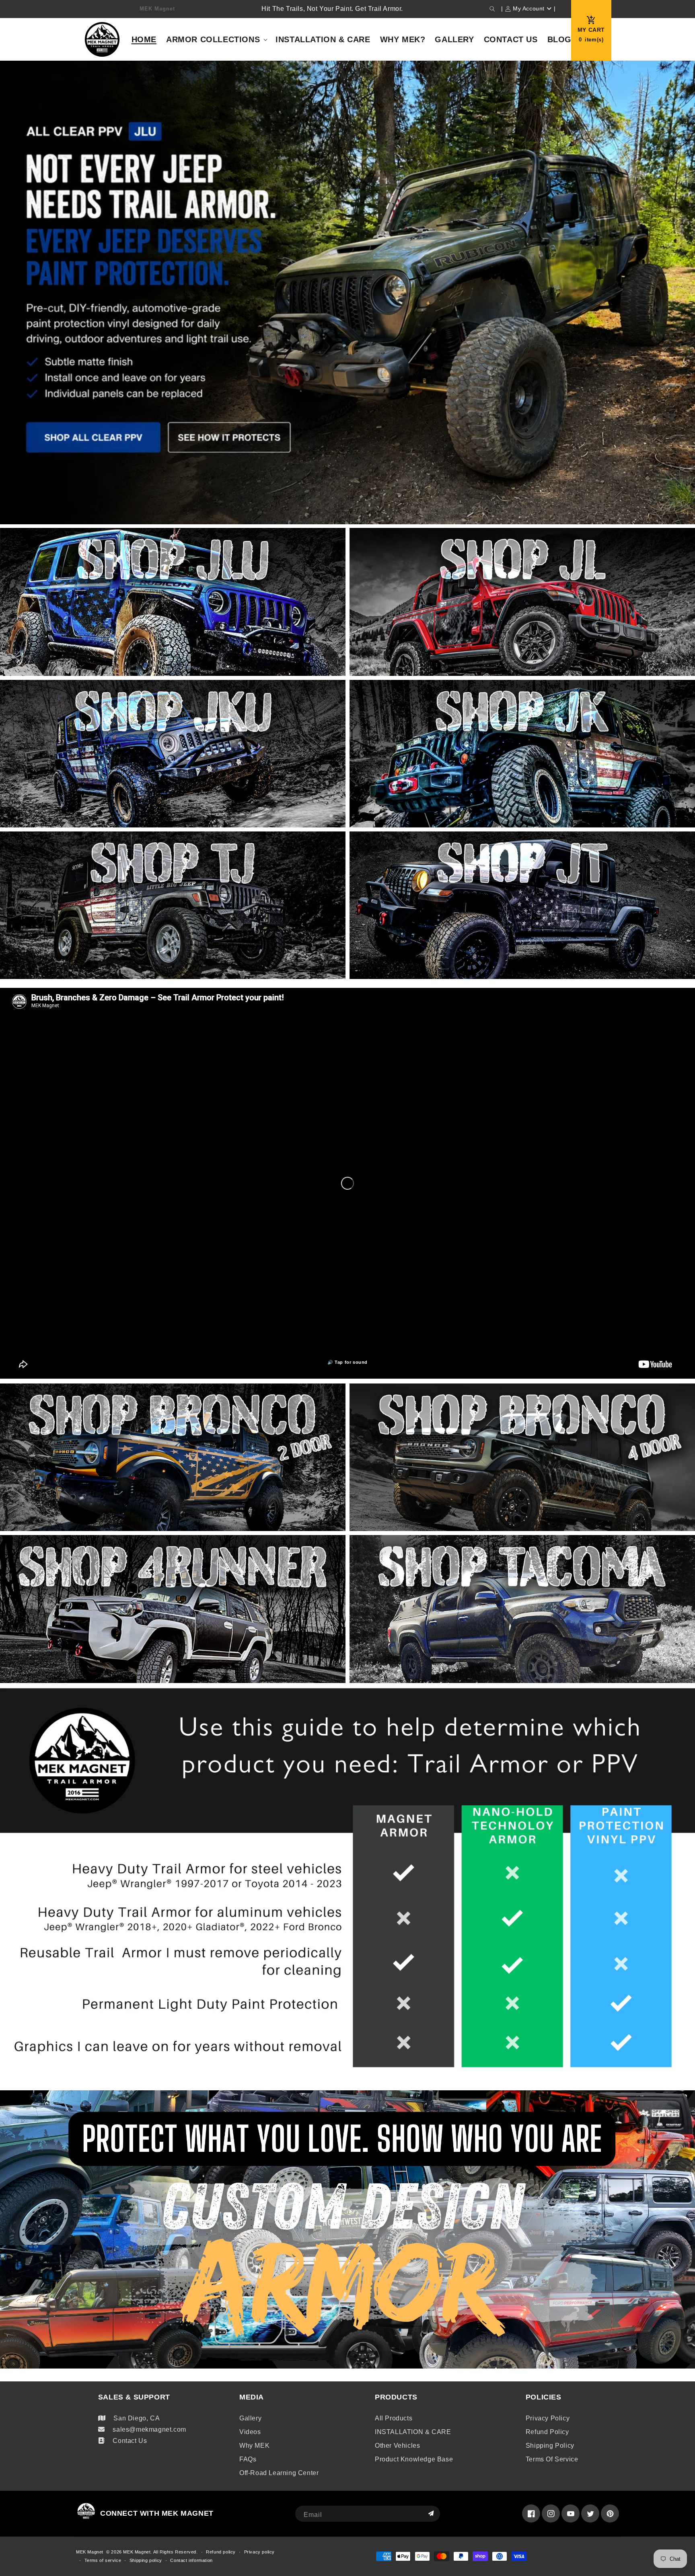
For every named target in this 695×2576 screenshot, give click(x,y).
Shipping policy (550, 2446)
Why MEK (254, 2446)
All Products (394, 2418)
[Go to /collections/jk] (522, 756)
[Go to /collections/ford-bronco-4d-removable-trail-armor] (522, 1459)
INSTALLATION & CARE (413, 2432)
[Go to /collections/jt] (522, 907)
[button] (492, 9)
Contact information (191, 2560)
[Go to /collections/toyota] (173, 1611)
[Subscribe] (431, 2514)
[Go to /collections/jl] (522, 604)
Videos (250, 2432)
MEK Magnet (90, 2552)
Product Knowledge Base (414, 2459)
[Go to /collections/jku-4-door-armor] (173, 756)
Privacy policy (548, 2418)
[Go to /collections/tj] (173, 907)
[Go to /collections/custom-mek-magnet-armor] (347, 2229)
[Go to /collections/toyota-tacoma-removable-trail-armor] (522, 1611)
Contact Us (130, 2441)
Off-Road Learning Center (279, 2473)
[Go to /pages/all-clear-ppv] (347, 294)
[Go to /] (102, 39)
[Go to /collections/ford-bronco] (173, 1459)
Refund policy (547, 2432)
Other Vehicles (397, 2446)
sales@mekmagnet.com (149, 2429)
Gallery (250, 2418)
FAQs (248, 2459)
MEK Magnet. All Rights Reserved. (160, 2552)
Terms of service (552, 2459)
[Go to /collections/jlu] (173, 604)
